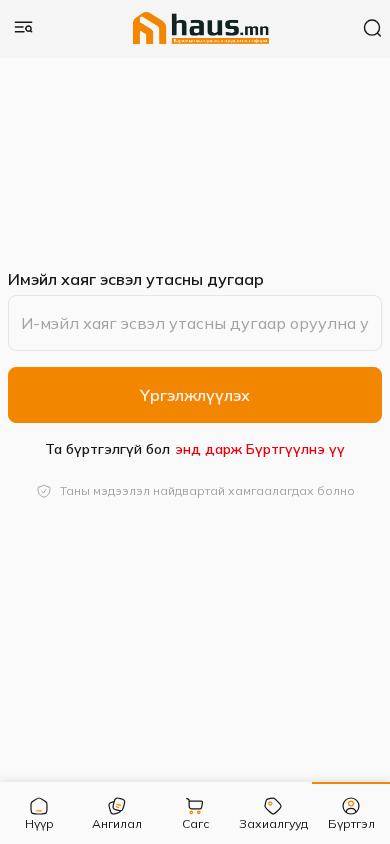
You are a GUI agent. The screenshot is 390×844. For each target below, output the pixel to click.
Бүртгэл (351, 823)
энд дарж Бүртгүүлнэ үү (260, 449)
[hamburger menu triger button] (24, 28)
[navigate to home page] (201, 28)
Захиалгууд (273, 823)
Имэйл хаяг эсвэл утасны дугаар (136, 279)
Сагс (195, 823)
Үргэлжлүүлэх (195, 395)
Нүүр (39, 823)
